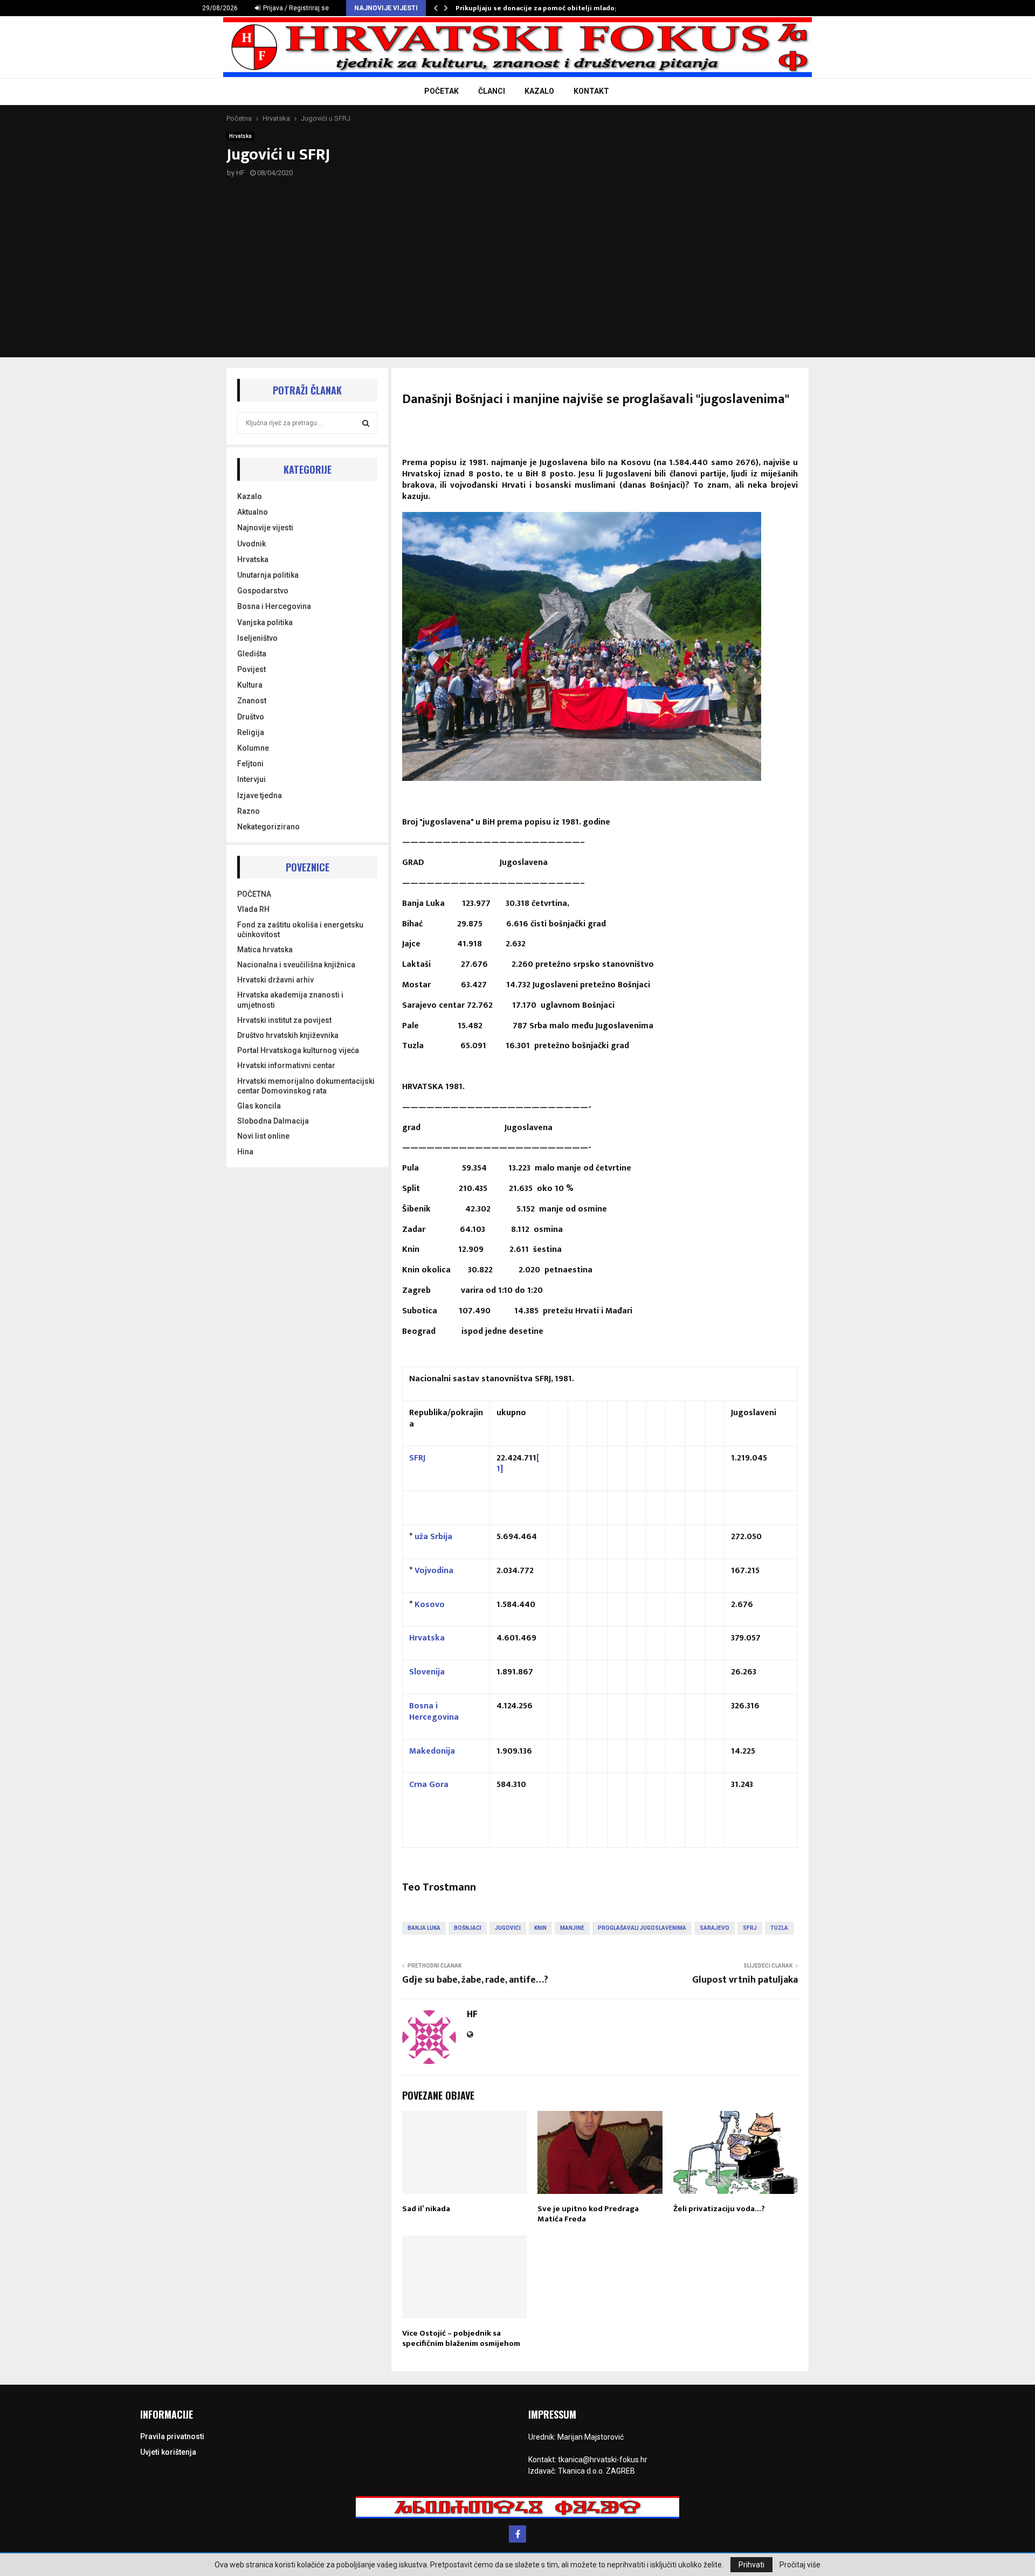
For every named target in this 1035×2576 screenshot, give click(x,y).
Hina (245, 1152)
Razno (249, 811)
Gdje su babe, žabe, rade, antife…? (475, 1980)
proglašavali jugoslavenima (642, 1928)
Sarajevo (715, 1928)
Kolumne (253, 748)
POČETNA (254, 894)
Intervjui (251, 779)
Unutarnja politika (268, 575)
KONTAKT (591, 91)
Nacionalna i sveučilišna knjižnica (296, 965)
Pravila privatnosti (172, 2436)
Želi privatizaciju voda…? (719, 2209)
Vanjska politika (265, 622)
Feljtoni (250, 764)
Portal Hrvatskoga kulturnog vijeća (298, 1050)
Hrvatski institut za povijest (284, 1020)
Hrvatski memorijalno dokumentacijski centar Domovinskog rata (306, 1086)
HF (240, 173)
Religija (251, 732)
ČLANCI (492, 91)
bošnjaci (468, 1928)
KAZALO (539, 91)
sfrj (750, 1928)
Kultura (250, 685)
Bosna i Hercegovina (274, 606)
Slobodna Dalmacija (273, 1121)
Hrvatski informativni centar (286, 1065)
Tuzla (779, 1928)
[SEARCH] (366, 423)
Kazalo (250, 496)
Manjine (572, 1928)
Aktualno (253, 512)
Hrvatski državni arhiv (275, 980)
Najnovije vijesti (265, 528)
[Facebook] (517, 2534)
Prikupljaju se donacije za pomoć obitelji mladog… (540, 8)
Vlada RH (253, 909)
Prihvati (751, 2565)
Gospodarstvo (263, 591)
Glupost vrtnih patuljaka (745, 1980)
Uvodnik (251, 544)
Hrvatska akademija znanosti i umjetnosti (290, 1000)
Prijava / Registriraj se (295, 8)
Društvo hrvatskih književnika (288, 1035)
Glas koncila (259, 1106)
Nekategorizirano (268, 827)
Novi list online (263, 1136)
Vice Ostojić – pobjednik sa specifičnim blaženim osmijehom (461, 2339)
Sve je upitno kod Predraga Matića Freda (588, 2214)
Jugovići (508, 1928)
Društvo (251, 717)
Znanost (252, 701)
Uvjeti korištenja (168, 2452)
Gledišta (252, 654)
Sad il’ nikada (426, 2209)
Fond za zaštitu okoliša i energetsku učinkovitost (300, 930)
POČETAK (441, 91)
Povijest (251, 669)
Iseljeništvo (257, 638)
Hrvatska (240, 136)
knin (540, 1928)
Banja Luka (424, 1928)
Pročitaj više (800, 2565)
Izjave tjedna (260, 795)
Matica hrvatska (265, 950)
